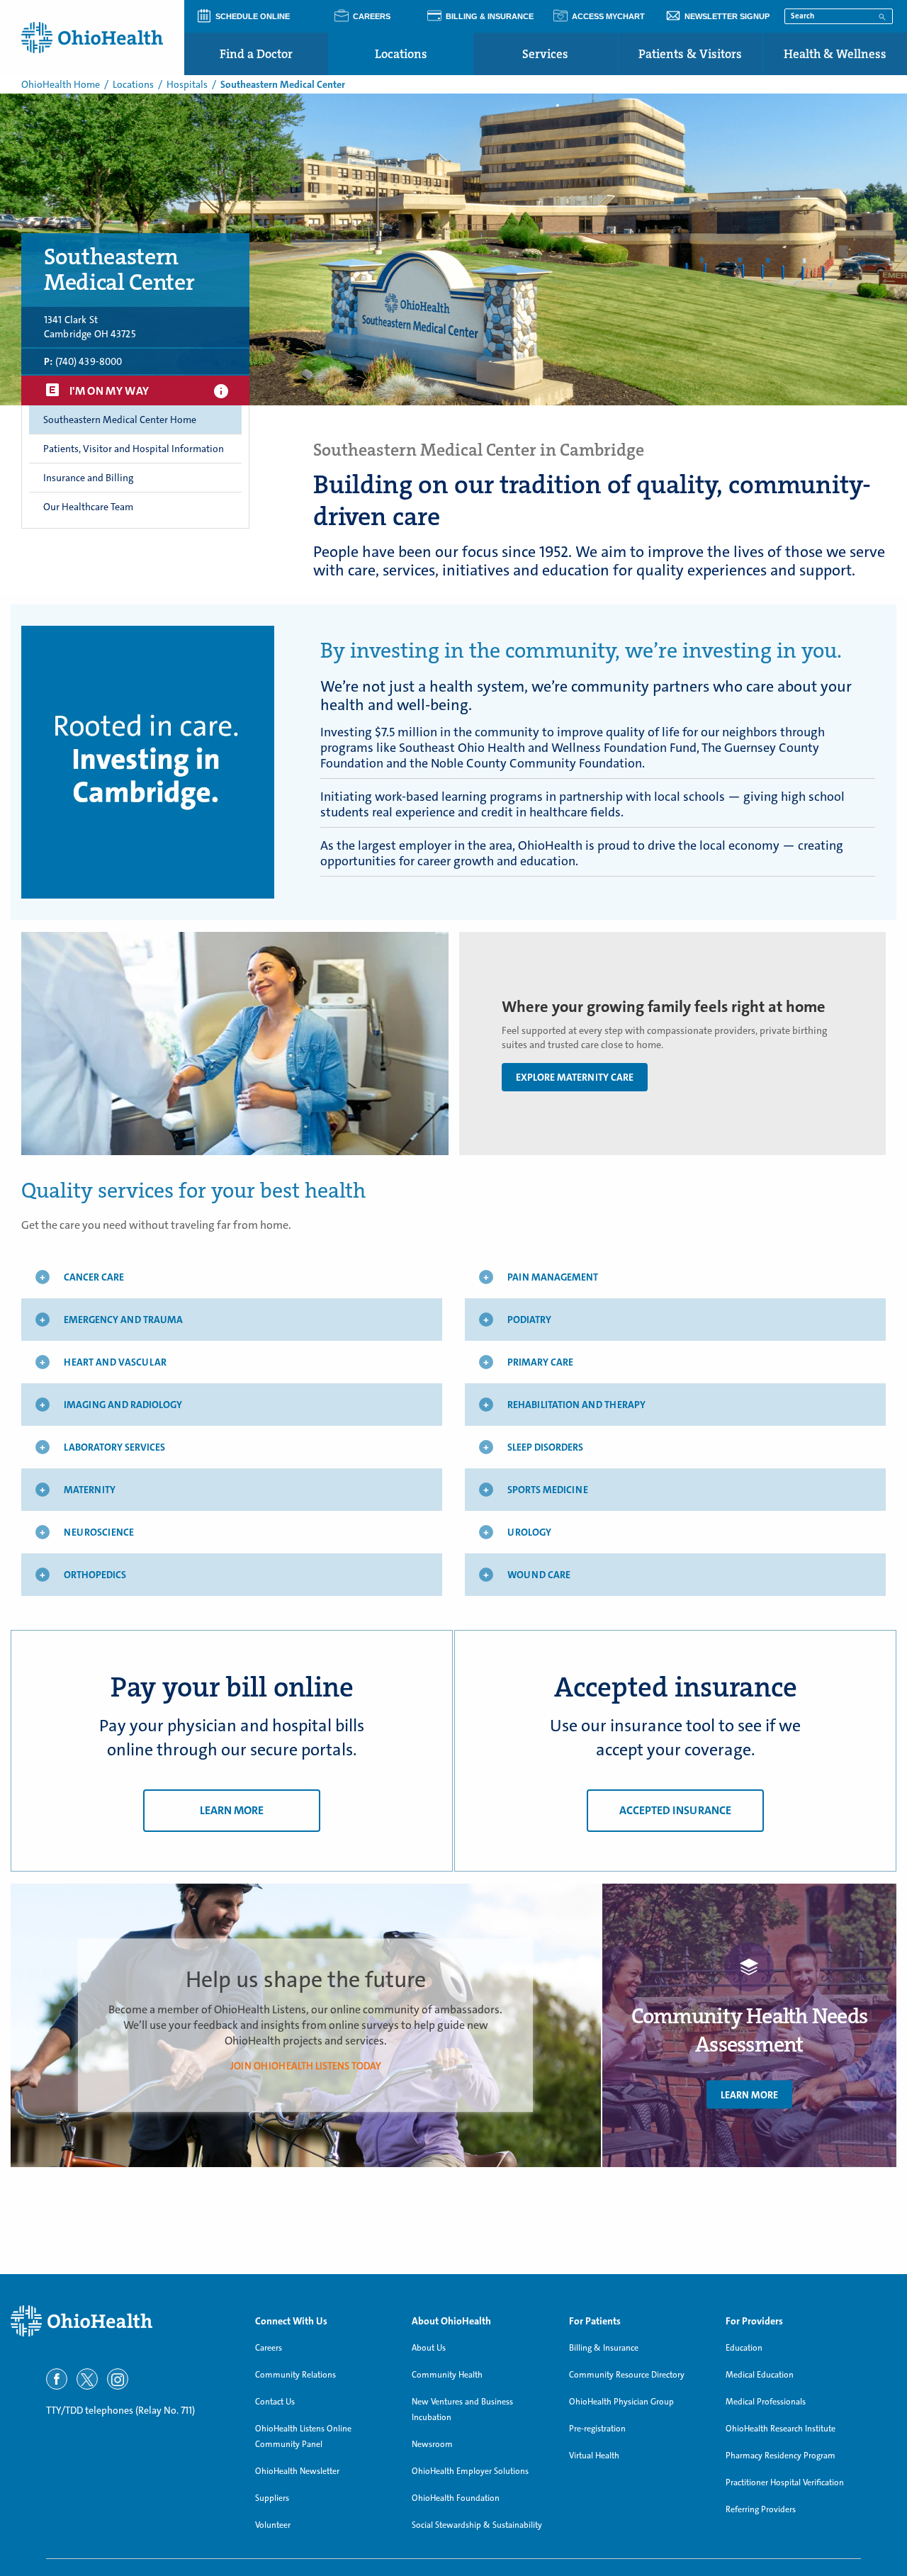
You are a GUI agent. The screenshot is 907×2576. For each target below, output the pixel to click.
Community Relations (295, 2375)
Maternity (90, 1490)
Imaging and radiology (123, 1405)
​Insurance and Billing (88, 478)
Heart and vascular (115, 1362)
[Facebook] (57, 2379)
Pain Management (553, 1277)
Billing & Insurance (604, 2348)
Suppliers (272, 2498)
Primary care (540, 1362)
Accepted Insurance (675, 1810)
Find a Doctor (256, 54)
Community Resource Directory (627, 2375)
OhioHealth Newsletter (297, 2471)
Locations (401, 54)
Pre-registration (597, 2429)
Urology (529, 1532)
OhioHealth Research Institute (781, 2429)
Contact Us (275, 2402)
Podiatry (529, 1320)
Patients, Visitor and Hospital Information (134, 449)
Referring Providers (761, 2509)
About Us (429, 2348)
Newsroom (432, 2444)
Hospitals (187, 84)
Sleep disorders (545, 1447)
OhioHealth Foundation (456, 2498)
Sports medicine (548, 1490)
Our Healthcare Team (88, 507)
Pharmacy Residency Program (781, 2456)
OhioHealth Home (61, 84)
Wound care (539, 1575)
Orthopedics (95, 1575)
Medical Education (760, 2375)
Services (545, 54)
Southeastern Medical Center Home (120, 420)
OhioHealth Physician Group (621, 2402)
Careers (269, 2348)
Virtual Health (594, 2456)
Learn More (232, 1810)
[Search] (882, 16)
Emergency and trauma (123, 1320)
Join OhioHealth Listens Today (306, 2065)
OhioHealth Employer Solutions (470, 2471)
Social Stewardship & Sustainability (477, 2525)
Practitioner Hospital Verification (785, 2482)
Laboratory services (114, 1447)
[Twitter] (87, 2379)
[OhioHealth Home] (122, 2321)
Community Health (447, 2375)
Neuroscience (99, 1532)
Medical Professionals (766, 2402)
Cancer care (94, 1277)
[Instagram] (118, 2379)
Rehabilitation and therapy (576, 1405)
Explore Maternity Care (575, 1077)
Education (744, 2348)
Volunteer (273, 2525)
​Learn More (749, 2094)
